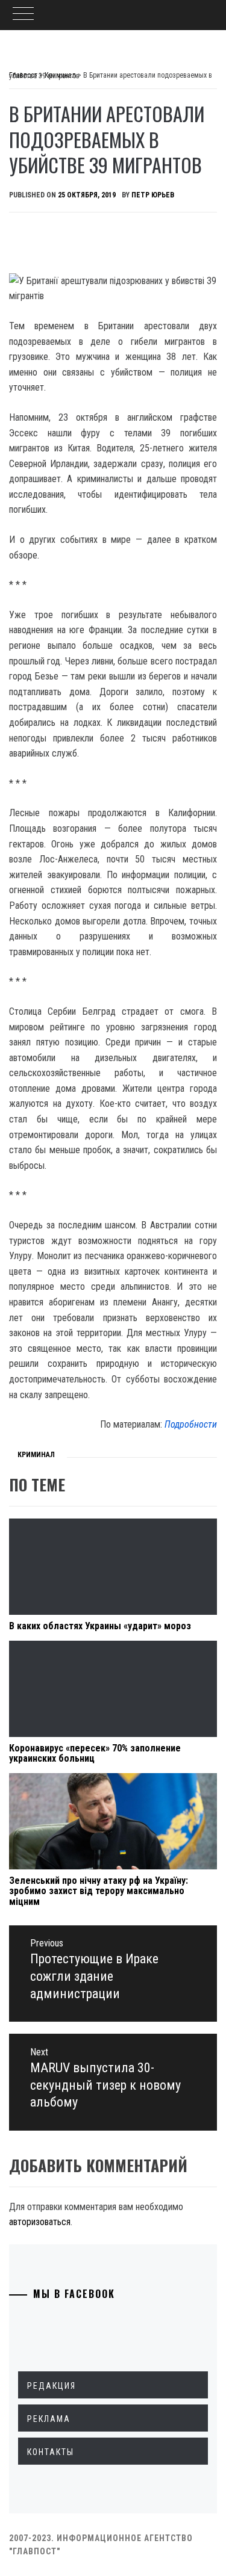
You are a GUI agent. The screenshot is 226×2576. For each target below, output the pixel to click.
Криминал (36, 1455)
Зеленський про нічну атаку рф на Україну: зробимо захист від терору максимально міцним (99, 1891)
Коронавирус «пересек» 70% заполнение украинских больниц (95, 1754)
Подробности (191, 1424)
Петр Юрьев (153, 195)
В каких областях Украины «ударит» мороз (100, 1626)
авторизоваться (40, 2222)
